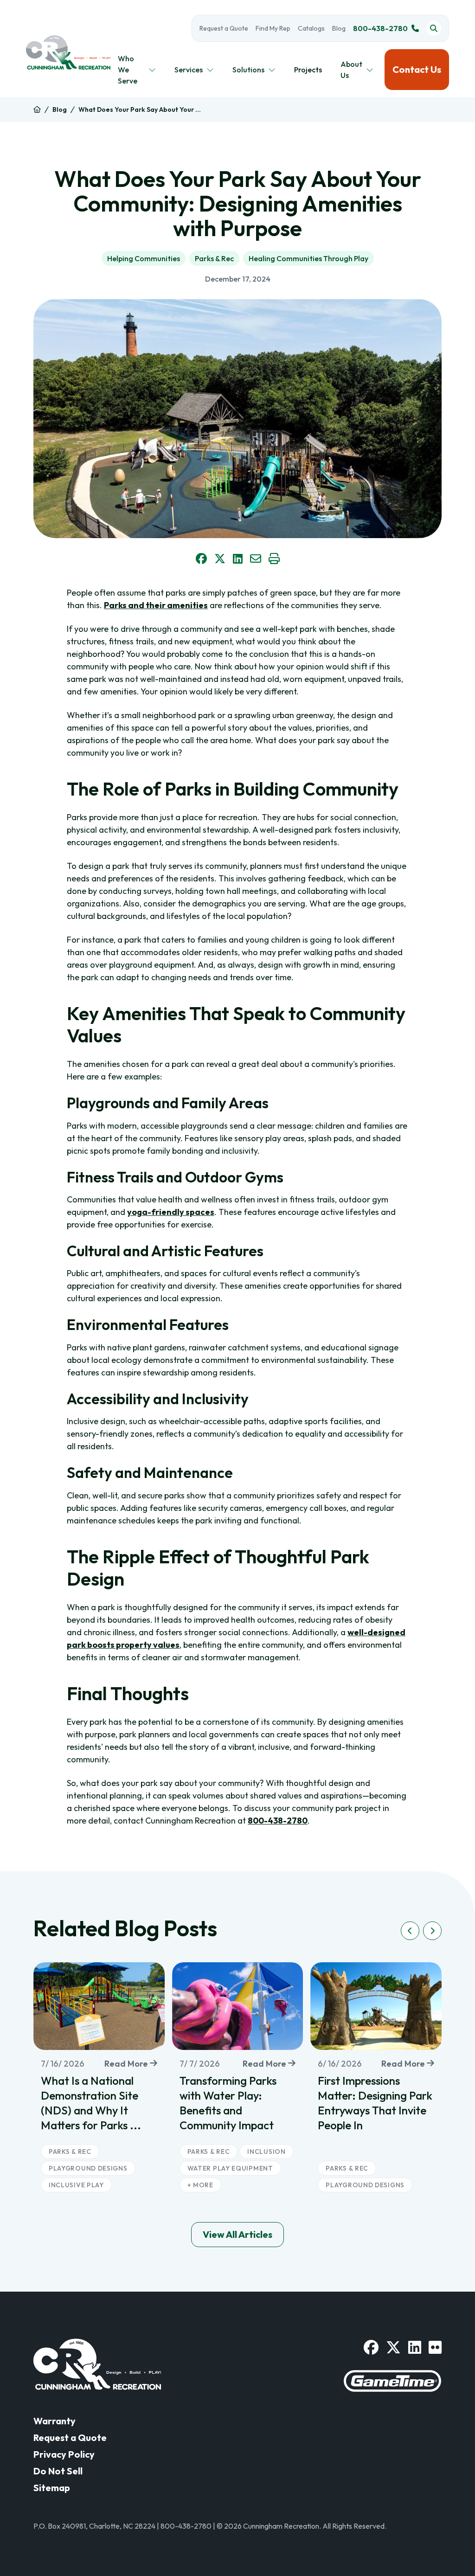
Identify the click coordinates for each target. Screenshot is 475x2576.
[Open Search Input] (434, 28)
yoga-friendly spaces (171, 1212)
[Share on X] (220, 559)
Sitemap (52, 2488)
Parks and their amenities (156, 605)
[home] (37, 110)
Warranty (55, 2421)
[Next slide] (432, 1931)
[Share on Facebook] (201, 559)
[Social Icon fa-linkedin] (415, 2347)
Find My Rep (273, 28)
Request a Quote (224, 28)
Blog (339, 28)
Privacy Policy (64, 2454)
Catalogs (311, 28)
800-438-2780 (380, 28)
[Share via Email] (256, 559)
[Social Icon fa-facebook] (371, 2347)
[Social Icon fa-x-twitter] (393, 2347)
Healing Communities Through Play (308, 258)
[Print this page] (274, 559)
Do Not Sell (58, 2471)
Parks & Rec (214, 258)
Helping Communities (144, 258)
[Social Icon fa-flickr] (435, 2347)
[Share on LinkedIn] (238, 559)
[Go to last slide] (410, 1931)
